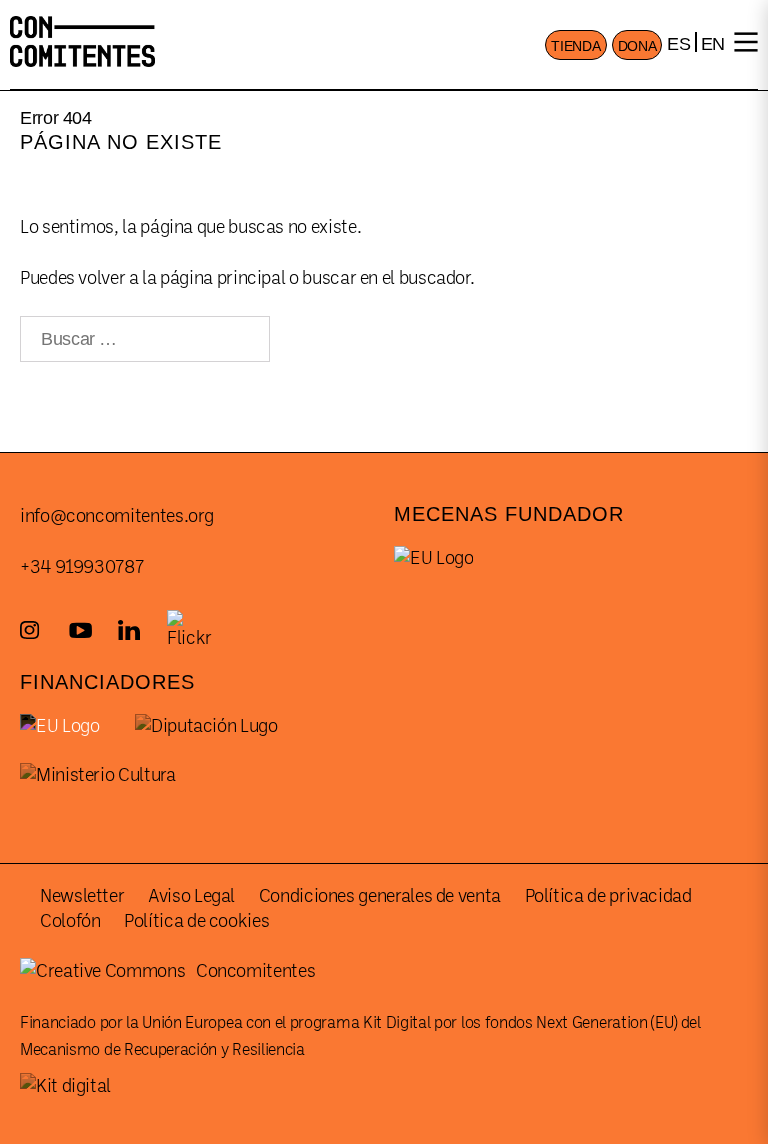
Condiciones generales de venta (380, 896)
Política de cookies (196, 921)
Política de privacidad (608, 896)
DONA (637, 46)
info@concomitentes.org (117, 516)
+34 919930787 (81, 567)
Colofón (70, 921)
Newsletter (82, 896)
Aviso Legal (191, 896)
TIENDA (575, 46)
